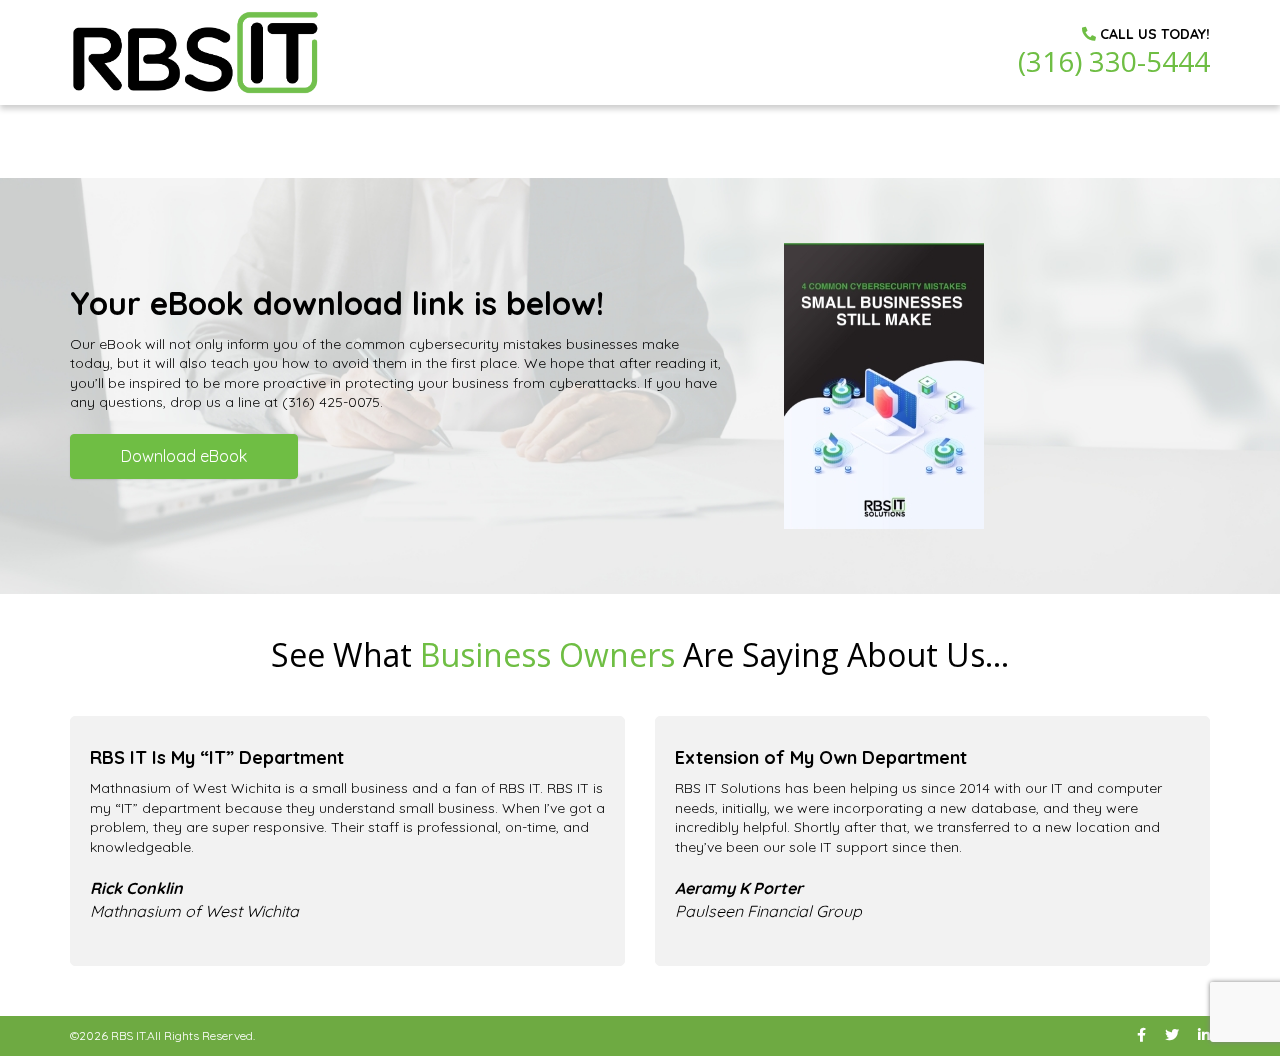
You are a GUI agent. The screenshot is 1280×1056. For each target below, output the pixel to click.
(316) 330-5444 (1114, 61)
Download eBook (184, 456)
